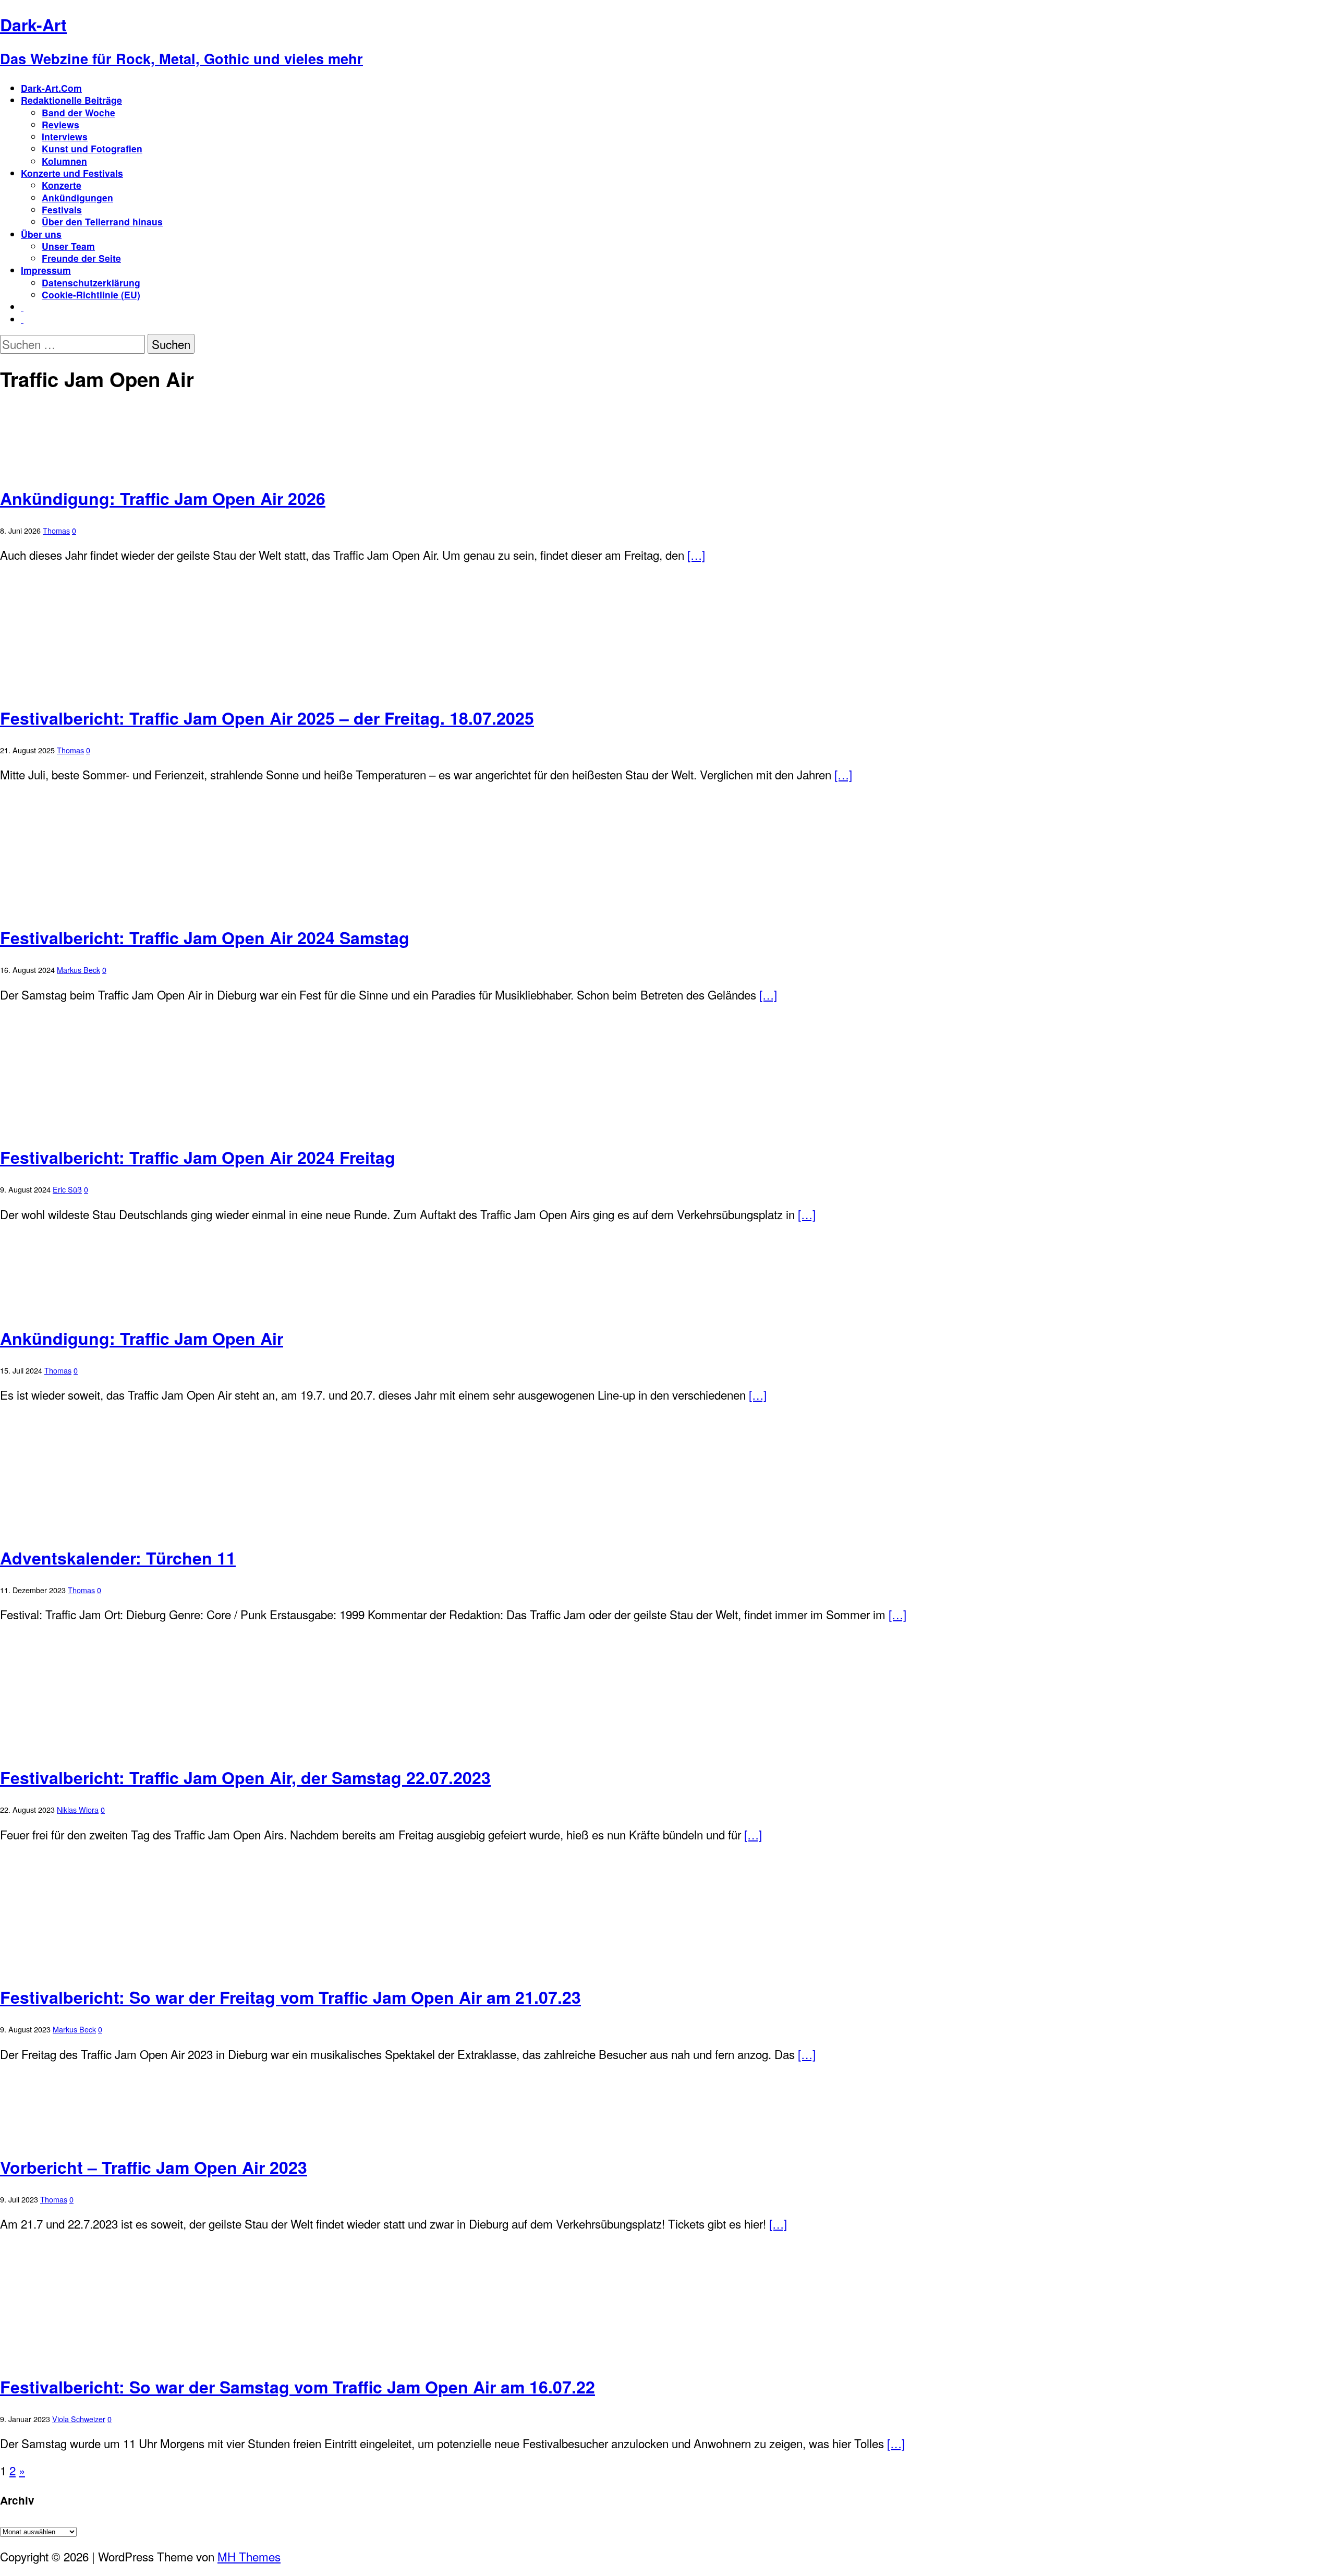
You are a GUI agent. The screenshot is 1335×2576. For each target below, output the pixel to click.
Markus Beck (78, 970)
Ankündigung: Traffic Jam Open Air (142, 1338)
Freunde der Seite (81, 258)
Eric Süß (67, 1189)
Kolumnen (64, 161)
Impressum (46, 270)
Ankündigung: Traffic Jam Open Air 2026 (163, 498)
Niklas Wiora (78, 1809)
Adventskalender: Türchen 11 (118, 1558)
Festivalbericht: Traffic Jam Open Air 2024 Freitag (198, 1157)
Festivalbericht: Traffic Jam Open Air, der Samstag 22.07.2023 (245, 1777)
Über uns (41, 234)
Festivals (62, 209)
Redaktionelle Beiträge (71, 100)
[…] (696, 555)
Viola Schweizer (79, 2419)
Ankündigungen (77, 197)
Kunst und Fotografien (92, 148)
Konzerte (62, 185)
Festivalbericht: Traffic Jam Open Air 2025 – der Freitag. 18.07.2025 (267, 718)
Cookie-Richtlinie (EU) (91, 294)
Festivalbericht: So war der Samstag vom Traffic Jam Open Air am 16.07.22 (298, 2387)
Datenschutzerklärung (91, 282)
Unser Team (68, 246)
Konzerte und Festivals (72, 173)
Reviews (60, 124)
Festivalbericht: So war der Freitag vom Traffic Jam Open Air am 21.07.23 (290, 1997)
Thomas (56, 530)
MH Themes (249, 2556)
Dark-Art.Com (51, 88)
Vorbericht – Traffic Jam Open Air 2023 (154, 2167)
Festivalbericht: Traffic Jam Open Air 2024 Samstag (205, 937)
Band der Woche (78, 112)
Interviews (65, 136)
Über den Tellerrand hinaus (102, 221)
